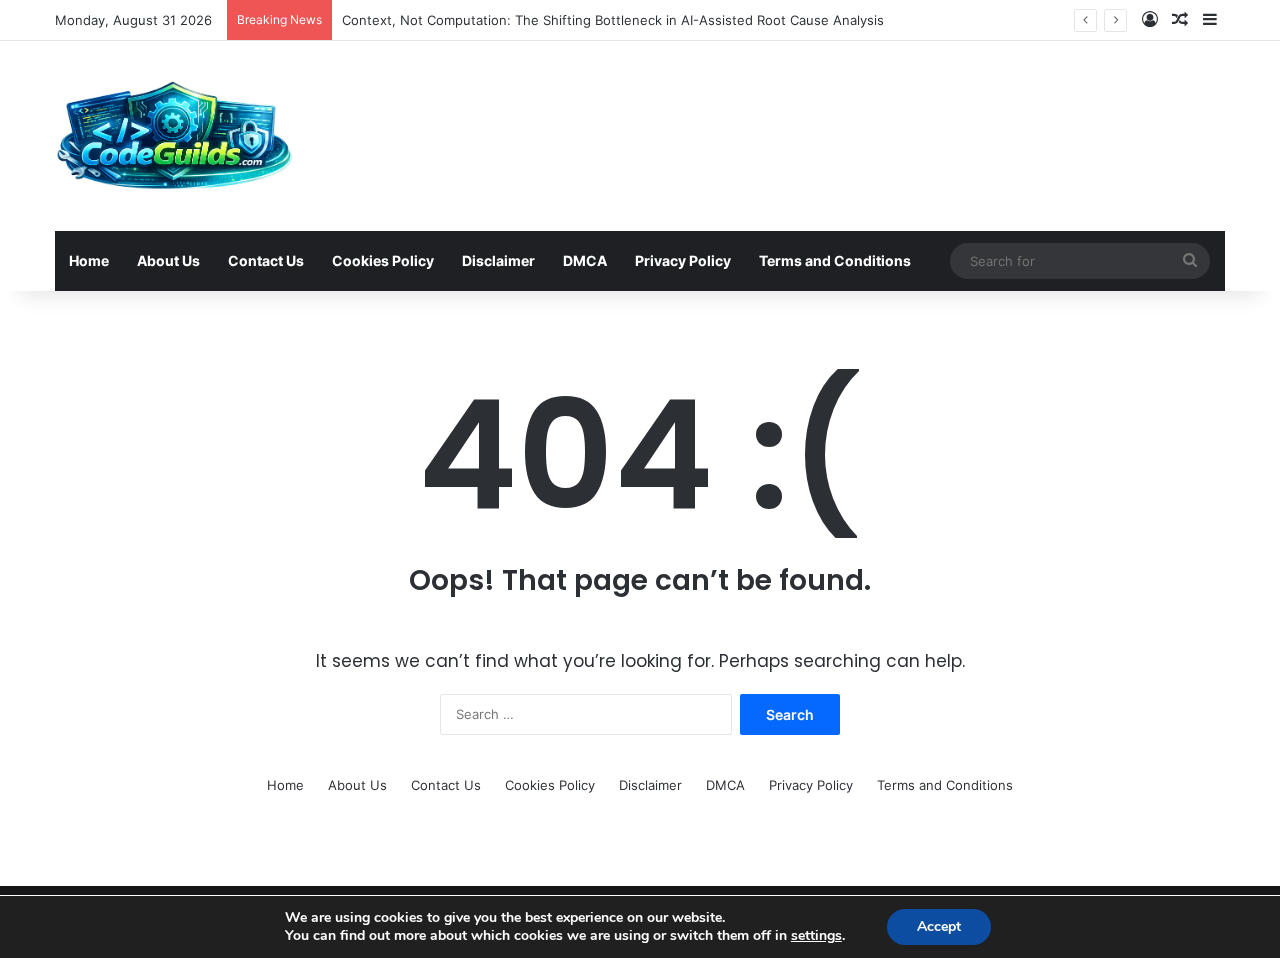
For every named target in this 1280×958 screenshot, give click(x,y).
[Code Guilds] (173, 136)
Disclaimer (498, 260)
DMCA (585, 260)
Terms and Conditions (835, 260)
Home (89, 260)
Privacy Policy (683, 260)
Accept (939, 926)
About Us (168, 260)
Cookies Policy (383, 260)
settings (816, 936)
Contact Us (266, 260)
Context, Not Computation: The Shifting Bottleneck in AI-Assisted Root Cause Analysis (613, 20)
